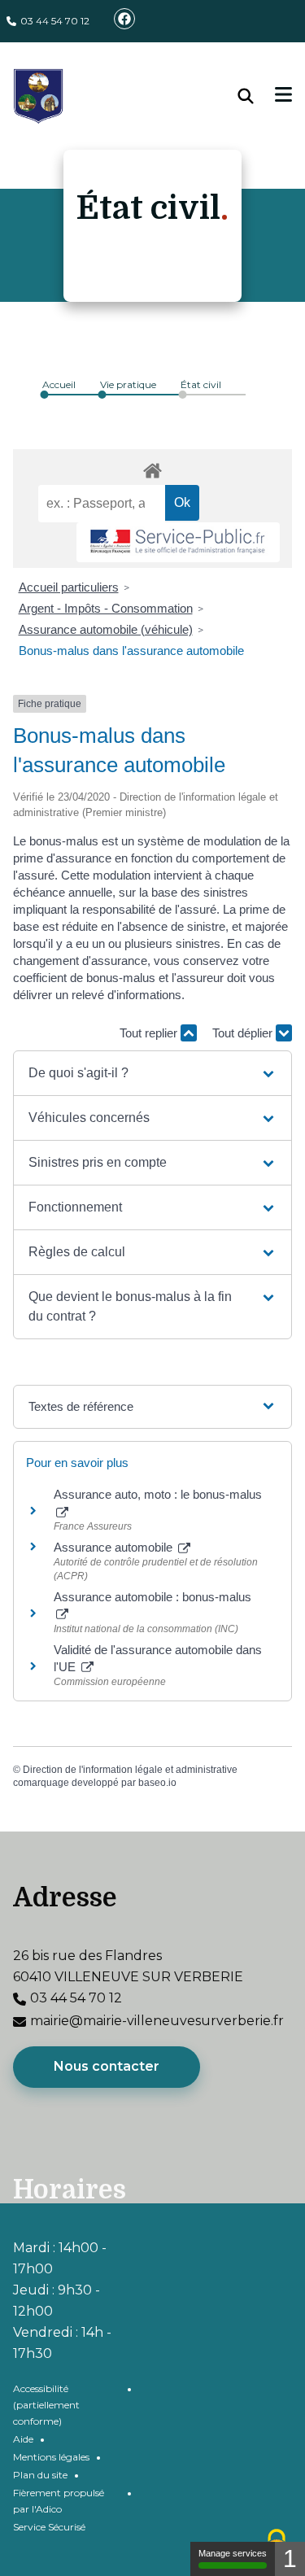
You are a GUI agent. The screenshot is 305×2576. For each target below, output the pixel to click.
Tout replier (150, 1033)
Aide (23, 2439)
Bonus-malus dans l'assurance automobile (131, 651)
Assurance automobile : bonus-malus (152, 1597)
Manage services (233, 2553)
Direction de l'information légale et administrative (130, 1770)
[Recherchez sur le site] (257, 96)
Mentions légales (51, 2457)
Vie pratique (128, 384)
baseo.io (157, 1783)
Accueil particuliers (69, 587)
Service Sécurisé (49, 2527)
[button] (152, 1073)
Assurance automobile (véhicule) (106, 629)
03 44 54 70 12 (55, 21)
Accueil (59, 384)
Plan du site (40, 2475)
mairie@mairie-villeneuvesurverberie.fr (157, 2021)
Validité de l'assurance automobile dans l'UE (158, 1658)
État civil (201, 384)
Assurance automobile (115, 1547)
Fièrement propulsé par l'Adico (59, 2501)
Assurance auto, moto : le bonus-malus (158, 1494)
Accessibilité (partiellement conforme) (46, 2405)
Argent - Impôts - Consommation (106, 608)
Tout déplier (244, 1033)
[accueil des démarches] (152, 468)
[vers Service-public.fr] (178, 542)
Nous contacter (107, 2066)
